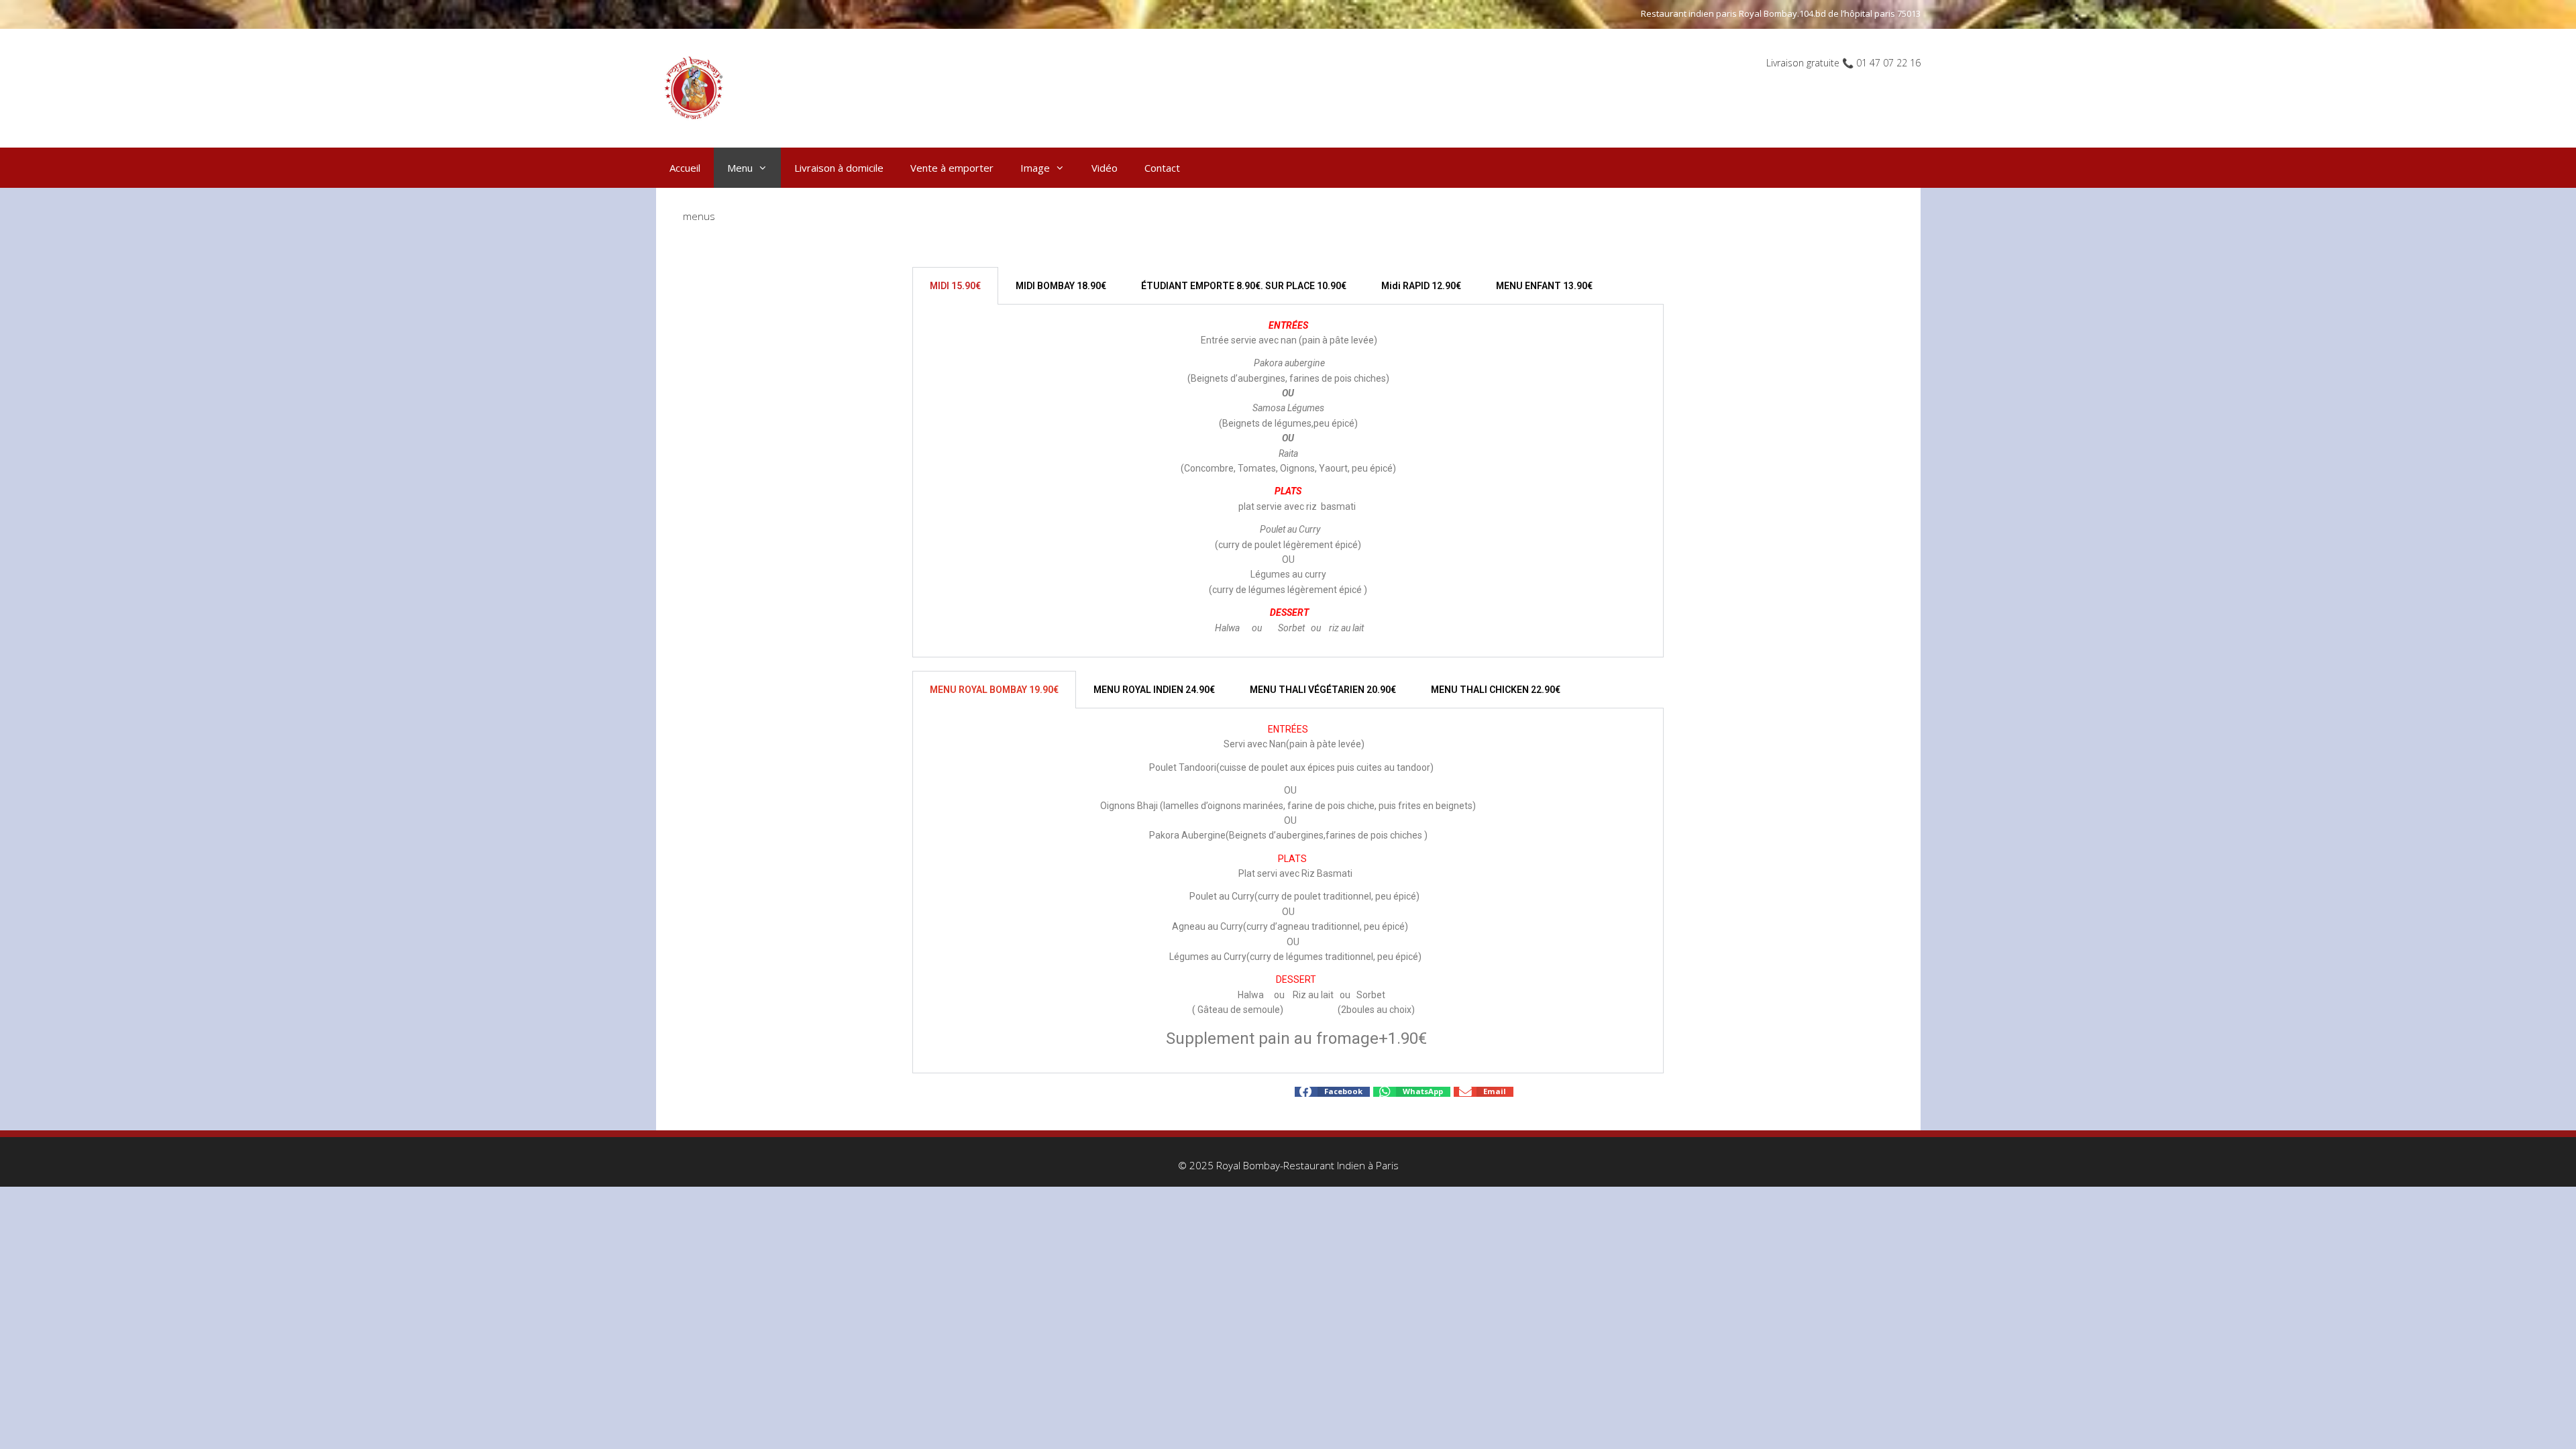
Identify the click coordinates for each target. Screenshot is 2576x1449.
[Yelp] (1065, 1091)
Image (1035, 168)
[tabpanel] (1288, 481)
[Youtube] (1053, 1091)
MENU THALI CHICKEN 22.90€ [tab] (1496, 690)
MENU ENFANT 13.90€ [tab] (1544, 286)
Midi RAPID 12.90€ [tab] (1421, 286)
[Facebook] (1040, 1091)
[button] (1332, 1092)
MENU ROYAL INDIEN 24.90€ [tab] (1154, 690)
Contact (1162, 168)
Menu (740, 168)
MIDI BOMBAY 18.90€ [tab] (1061, 286)
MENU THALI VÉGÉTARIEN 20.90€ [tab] (1323, 690)
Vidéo (1105, 168)
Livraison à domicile (839, 168)
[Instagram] (1142, 1091)
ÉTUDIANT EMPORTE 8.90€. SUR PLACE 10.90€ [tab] (1244, 286)
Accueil (685, 168)
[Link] (1078, 1091)
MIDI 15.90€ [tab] (955, 286)
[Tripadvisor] (1129, 1091)
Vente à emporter (952, 168)
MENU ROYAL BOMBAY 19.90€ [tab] (994, 690)
